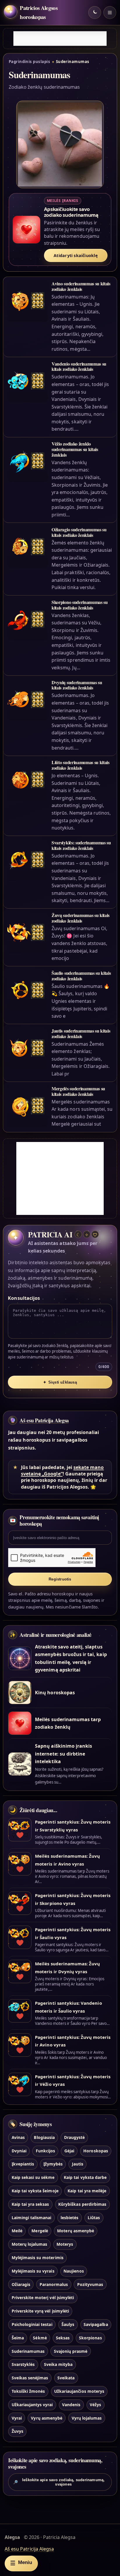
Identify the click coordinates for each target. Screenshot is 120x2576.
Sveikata (66, 2378)
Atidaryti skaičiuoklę (76, 255)
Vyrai (17, 2418)
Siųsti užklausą (60, 1382)
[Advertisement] (60, 39)
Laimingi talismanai (32, 2218)
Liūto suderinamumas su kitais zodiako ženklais (81, 765)
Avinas (18, 2137)
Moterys (65, 2244)
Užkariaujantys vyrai (32, 2405)
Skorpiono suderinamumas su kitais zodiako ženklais (80, 605)
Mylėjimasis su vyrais (33, 2271)
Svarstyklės (23, 2364)
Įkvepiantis (23, 2164)
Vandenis (71, 2405)
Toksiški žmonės (28, 2391)
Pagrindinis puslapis (29, 62)
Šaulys (68, 2324)
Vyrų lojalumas (87, 2418)
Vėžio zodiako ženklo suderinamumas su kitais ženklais (75, 449)
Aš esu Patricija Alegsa (44, 1420)
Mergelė (40, 2231)
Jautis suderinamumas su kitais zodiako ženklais (81, 1033)
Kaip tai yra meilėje (87, 2191)
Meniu (21, 2563)
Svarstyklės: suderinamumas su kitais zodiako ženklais (81, 845)
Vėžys (95, 2405)
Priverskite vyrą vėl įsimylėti (40, 2311)
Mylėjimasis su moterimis (38, 2258)
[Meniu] (110, 13)
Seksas (63, 2338)
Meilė (17, 2231)
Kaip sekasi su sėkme (33, 2177)
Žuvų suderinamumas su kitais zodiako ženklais (81, 918)
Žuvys (17, 2431)
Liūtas (94, 2218)
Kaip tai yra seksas (30, 2204)
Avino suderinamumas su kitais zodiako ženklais (81, 286)
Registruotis (60, 1579)
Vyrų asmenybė (47, 2418)
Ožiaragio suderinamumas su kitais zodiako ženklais (79, 532)
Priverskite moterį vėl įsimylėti (43, 2298)
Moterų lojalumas (30, 2244)
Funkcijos (45, 2151)
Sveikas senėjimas (30, 2378)
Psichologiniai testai (32, 2324)
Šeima (18, 2338)
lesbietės (69, 2218)
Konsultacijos (24, 1298)
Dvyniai (19, 2151)
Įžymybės (53, 2164)
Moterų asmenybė (76, 2231)
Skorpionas (90, 2338)
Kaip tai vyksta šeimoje (35, 2191)
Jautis (78, 2164)
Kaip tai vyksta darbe (85, 2177)
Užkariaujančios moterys (79, 2391)
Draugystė (74, 2137)
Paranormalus (54, 2284)
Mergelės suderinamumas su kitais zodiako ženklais (78, 1091)
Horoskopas (96, 2151)
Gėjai (69, 2151)
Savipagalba (96, 2324)
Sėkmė (40, 2338)
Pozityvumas (90, 2284)
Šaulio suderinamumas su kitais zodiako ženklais (81, 976)
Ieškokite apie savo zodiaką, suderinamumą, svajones (59, 2482)
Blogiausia (44, 2137)
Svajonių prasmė (71, 2351)
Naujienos (74, 2271)
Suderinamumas (28, 2351)
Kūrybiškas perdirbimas (82, 2204)
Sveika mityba (58, 2364)
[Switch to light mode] (95, 13)
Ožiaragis (21, 2284)
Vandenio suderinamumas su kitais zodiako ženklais (79, 366)
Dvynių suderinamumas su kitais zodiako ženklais (77, 685)
